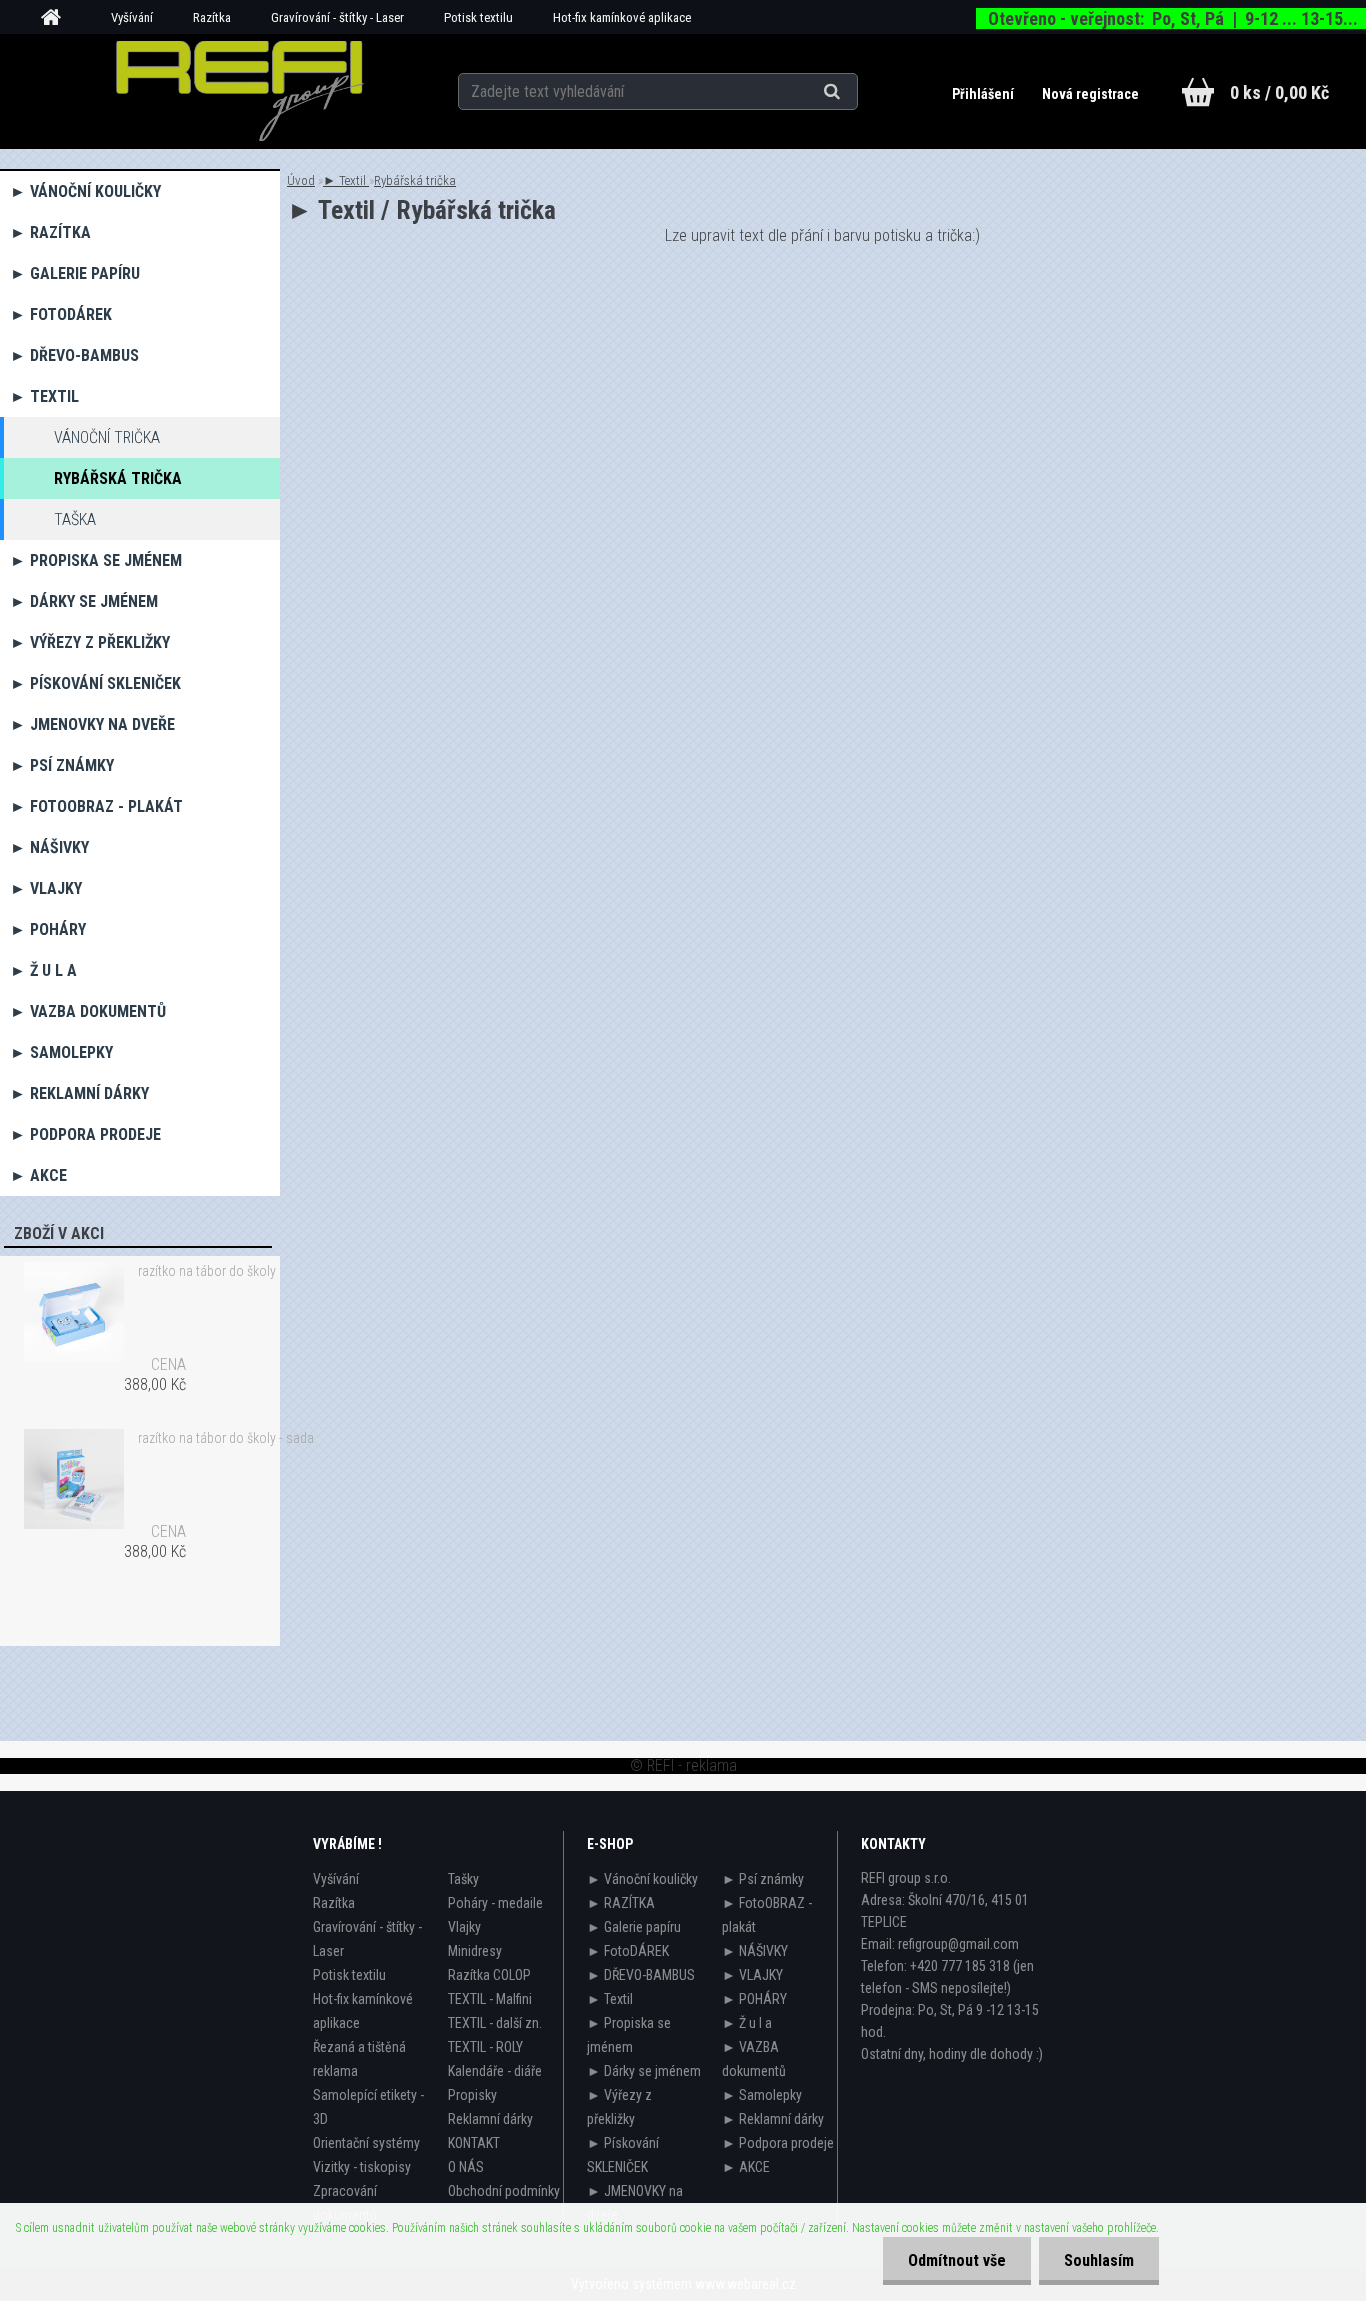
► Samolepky (61, 1052)
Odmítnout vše (957, 2260)
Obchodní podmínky (504, 2191)
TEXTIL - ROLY (485, 2047)
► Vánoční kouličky (85, 191)
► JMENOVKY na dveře (92, 724)
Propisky (472, 2095)
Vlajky (464, 1927)
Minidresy (475, 1951)
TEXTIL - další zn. (495, 2023)
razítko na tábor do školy (207, 1271)
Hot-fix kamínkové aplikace (622, 17)
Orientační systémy (366, 2143)
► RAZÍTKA (50, 232)
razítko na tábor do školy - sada (226, 1438)
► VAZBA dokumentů (88, 1011)
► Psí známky (62, 765)
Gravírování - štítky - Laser (337, 17)
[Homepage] (58, 18)
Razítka (212, 17)
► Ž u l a (43, 970)
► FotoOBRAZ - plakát (96, 806)
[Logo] (239, 91)
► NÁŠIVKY (49, 847)
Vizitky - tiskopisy (362, 2167)
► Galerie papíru (75, 273)
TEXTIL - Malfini (490, 1999)
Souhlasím (1099, 2260)
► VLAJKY (46, 888)
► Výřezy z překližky (90, 642)
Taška (75, 519)
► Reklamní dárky (79, 1093)
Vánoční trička (107, 437)
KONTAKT (474, 2143)
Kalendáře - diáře (495, 2071)
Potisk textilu (478, 17)
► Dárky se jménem (84, 601)
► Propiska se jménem (96, 560)
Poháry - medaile (495, 1903)
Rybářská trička (118, 478)
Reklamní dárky (490, 2119)
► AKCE (38, 1175)
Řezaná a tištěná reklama (359, 2059)
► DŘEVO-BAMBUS (74, 355)
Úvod (301, 180)
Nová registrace (1090, 94)
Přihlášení (984, 94)
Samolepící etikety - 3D (368, 2107)
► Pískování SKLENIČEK (95, 683)
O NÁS (466, 2167)
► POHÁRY (48, 929)
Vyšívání (132, 17)
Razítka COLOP (489, 1975)
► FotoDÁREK (61, 314)
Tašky (463, 1879)
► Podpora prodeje (85, 1134)
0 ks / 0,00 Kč (1279, 92)
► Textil (44, 396)
